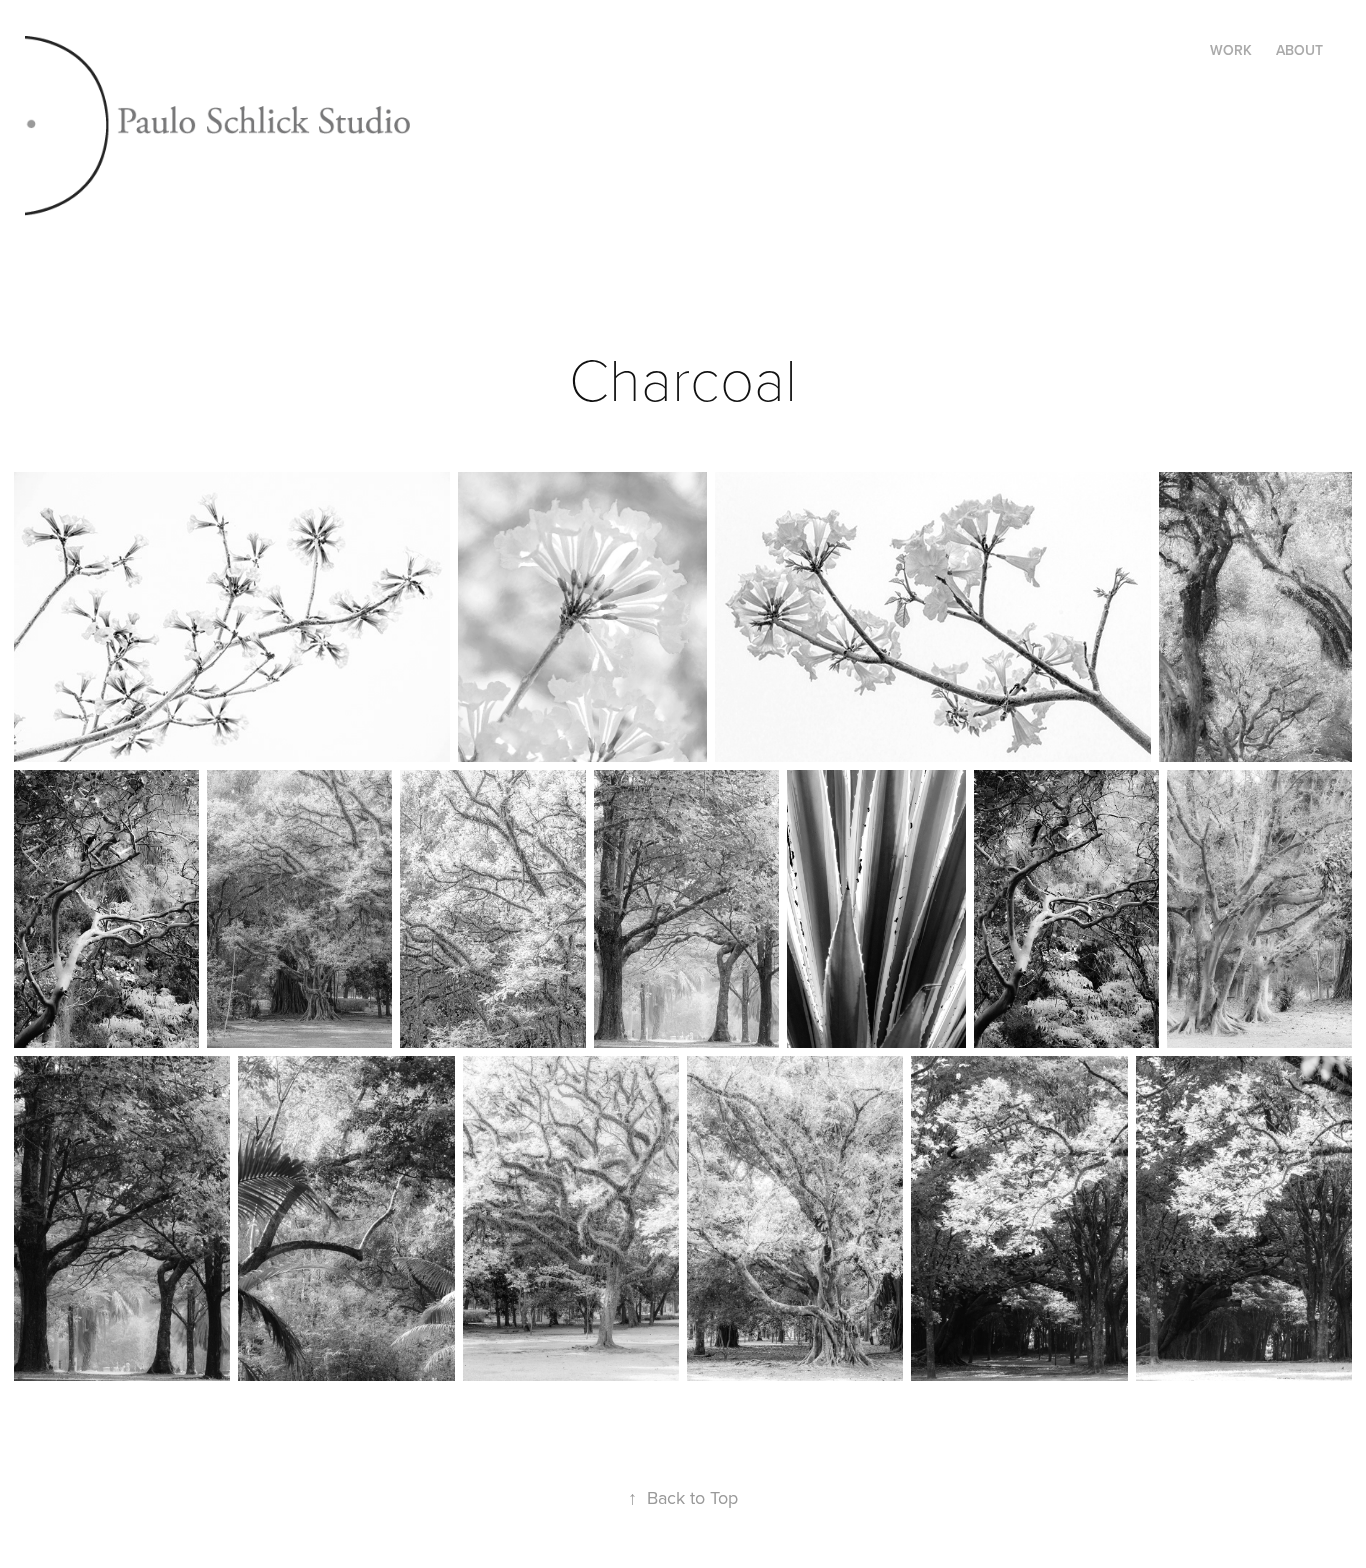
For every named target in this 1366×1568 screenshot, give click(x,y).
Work (1231, 50)
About (1299, 50)
